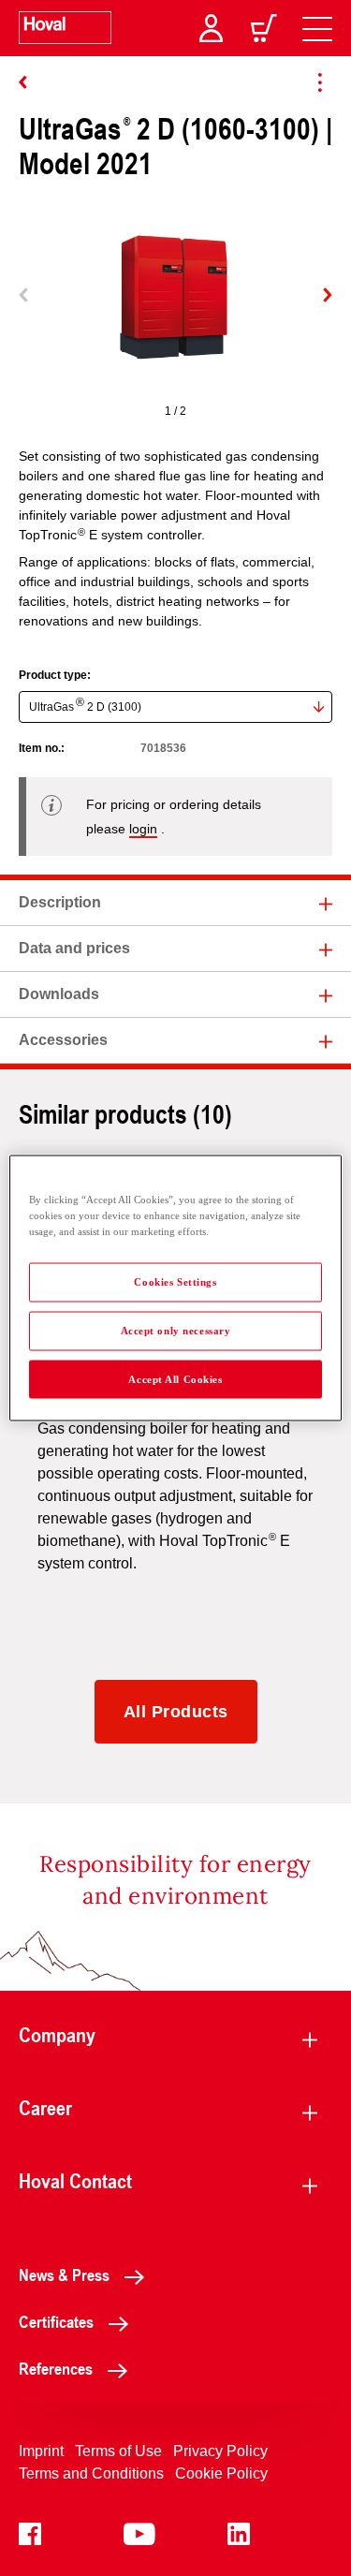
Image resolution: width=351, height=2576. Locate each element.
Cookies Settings (175, 1281)
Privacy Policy (220, 2451)
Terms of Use (118, 2451)
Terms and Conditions (91, 2473)
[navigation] (317, 28)
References (56, 2368)
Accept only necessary (176, 1330)
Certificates (56, 2321)
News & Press (64, 2274)
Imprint (41, 2451)
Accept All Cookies (175, 1378)
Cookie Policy (221, 2473)
